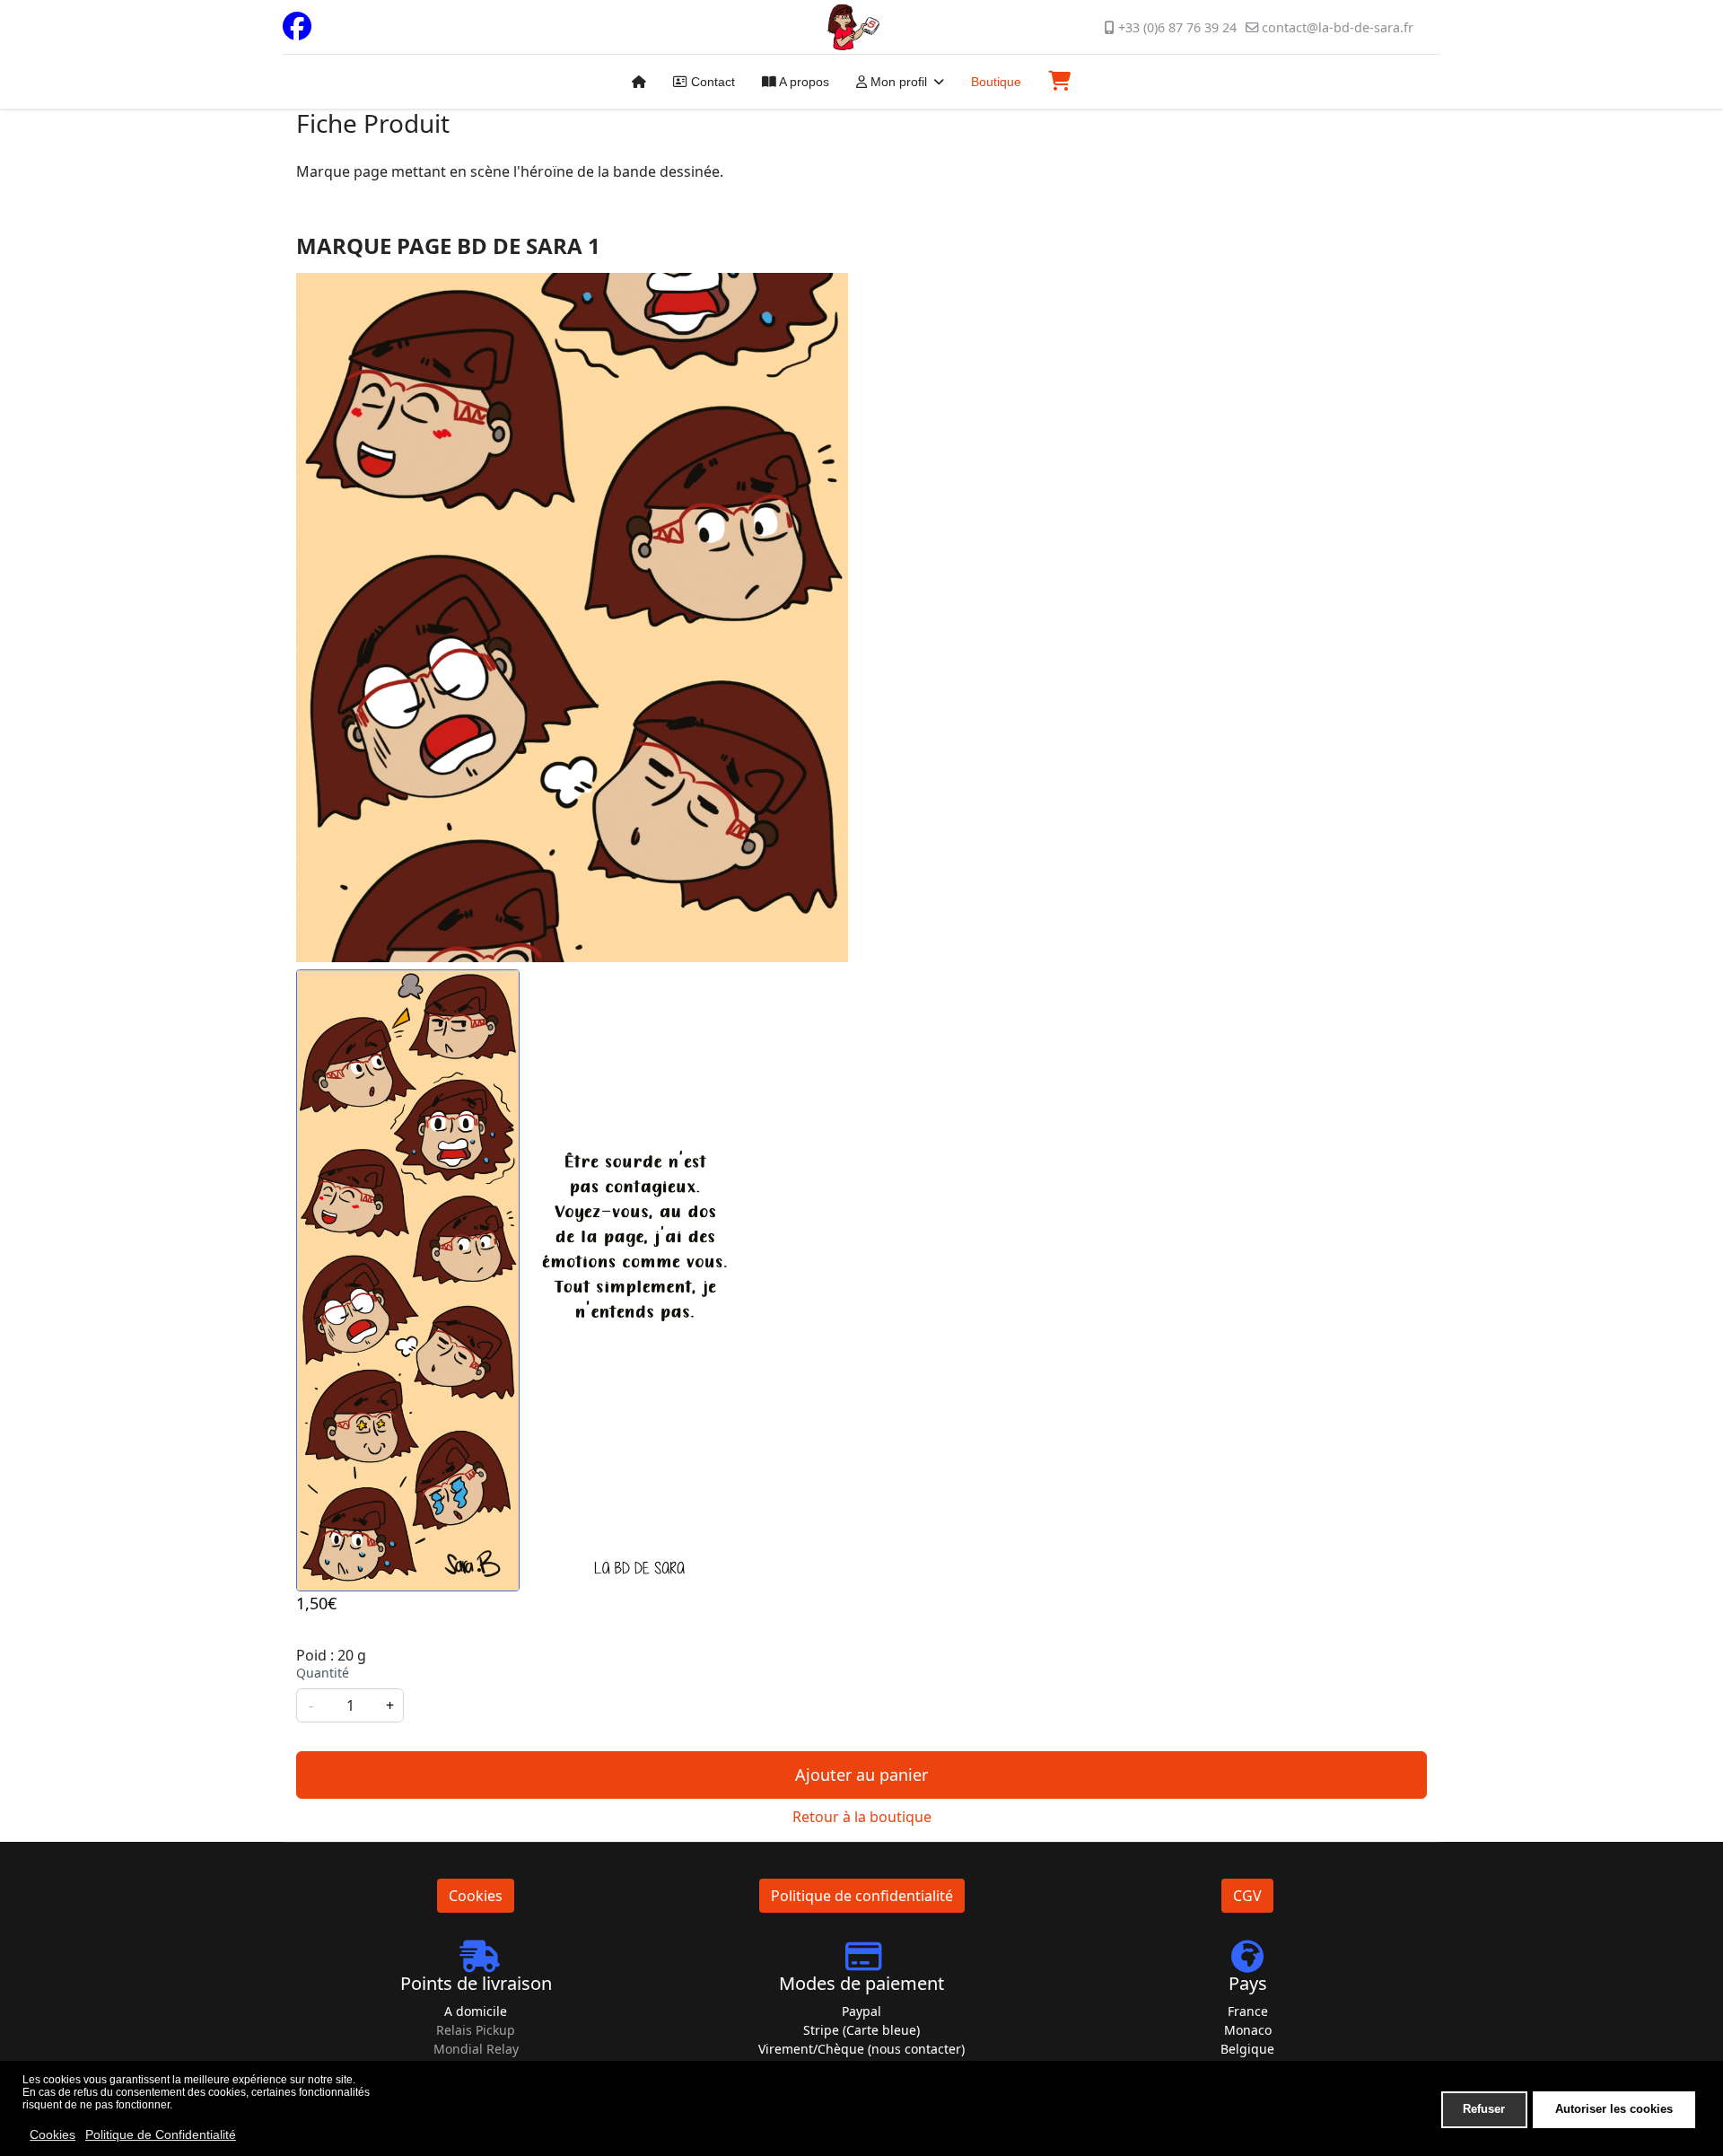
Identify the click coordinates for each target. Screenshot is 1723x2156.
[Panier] (1048, 81)
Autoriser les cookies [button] (1614, 2109)
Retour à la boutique (862, 1817)
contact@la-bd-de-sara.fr (1338, 27)
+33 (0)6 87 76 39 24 (1177, 27)
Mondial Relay (476, 2049)
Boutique (996, 82)
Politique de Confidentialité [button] (161, 2134)
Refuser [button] (1484, 2109)
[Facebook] (297, 31)
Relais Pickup (476, 2030)
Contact (711, 82)
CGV (1247, 1896)
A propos (803, 82)
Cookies (476, 1896)
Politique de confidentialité (862, 1896)
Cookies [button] (52, 2134)
